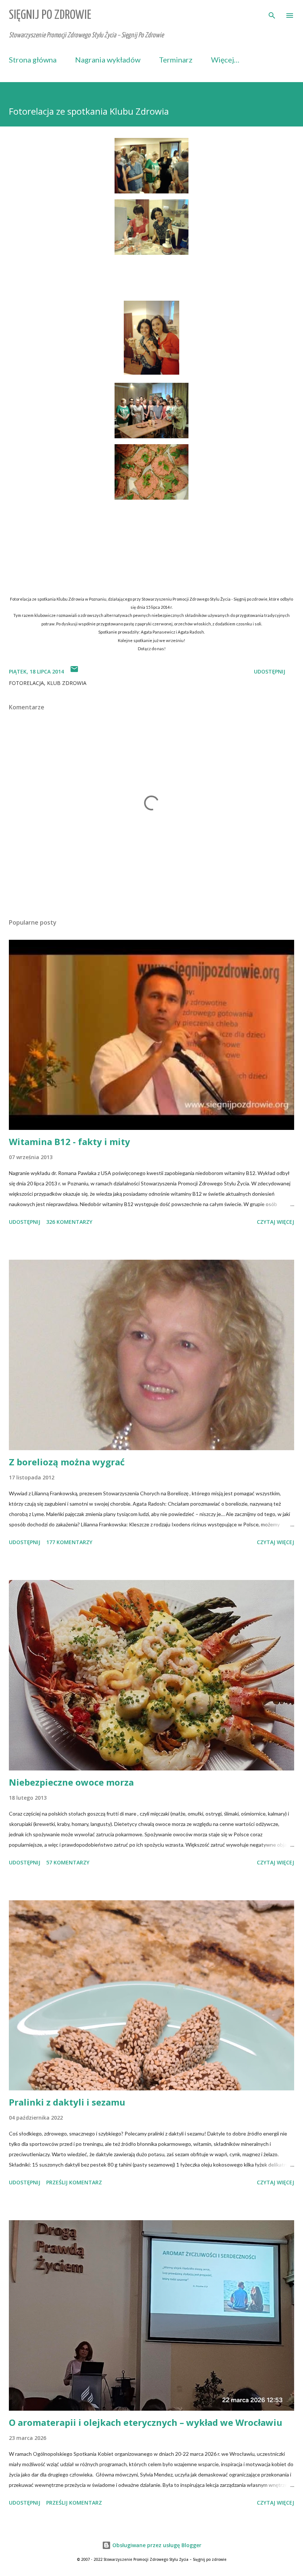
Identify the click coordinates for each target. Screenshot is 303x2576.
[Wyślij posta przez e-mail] (74, 671)
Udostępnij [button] (270, 671)
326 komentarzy (69, 1222)
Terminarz (176, 60)
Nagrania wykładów (108, 60)
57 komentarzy (68, 1862)
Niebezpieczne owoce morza (71, 1782)
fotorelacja (26, 683)
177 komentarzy (69, 1542)
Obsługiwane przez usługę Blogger (156, 2545)
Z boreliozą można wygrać (67, 1462)
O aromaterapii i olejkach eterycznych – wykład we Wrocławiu (146, 2422)
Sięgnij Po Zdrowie (50, 15)
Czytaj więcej (275, 1222)
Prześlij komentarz (74, 2182)
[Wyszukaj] (272, 13)
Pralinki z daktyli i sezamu (67, 2102)
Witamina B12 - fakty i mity (69, 1142)
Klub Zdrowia (67, 683)
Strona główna (33, 60)
